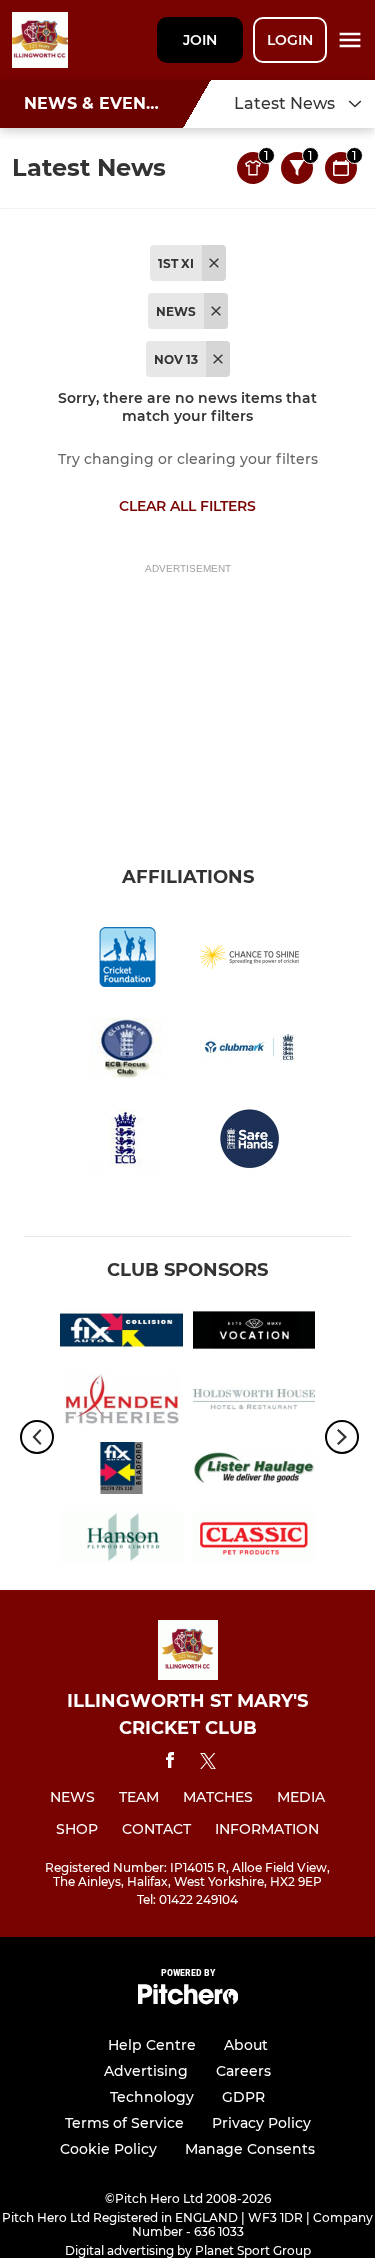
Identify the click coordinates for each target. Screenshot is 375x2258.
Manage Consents (250, 2149)
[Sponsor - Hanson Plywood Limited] (121, 1540)
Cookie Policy (108, 2149)
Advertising (146, 2071)
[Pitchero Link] (188, 1999)
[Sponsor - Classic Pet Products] (254, 1540)
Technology (152, 2097)
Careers (243, 2071)
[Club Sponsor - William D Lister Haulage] (254, 1471)
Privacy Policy (261, 2123)
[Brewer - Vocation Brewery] (254, 1333)
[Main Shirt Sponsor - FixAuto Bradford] (121, 1471)
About (246, 2045)
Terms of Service (124, 2123)
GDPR (243, 2097)
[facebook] (170, 1763)
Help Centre (152, 2045)
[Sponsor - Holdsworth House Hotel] (254, 1402)
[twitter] (208, 1764)
